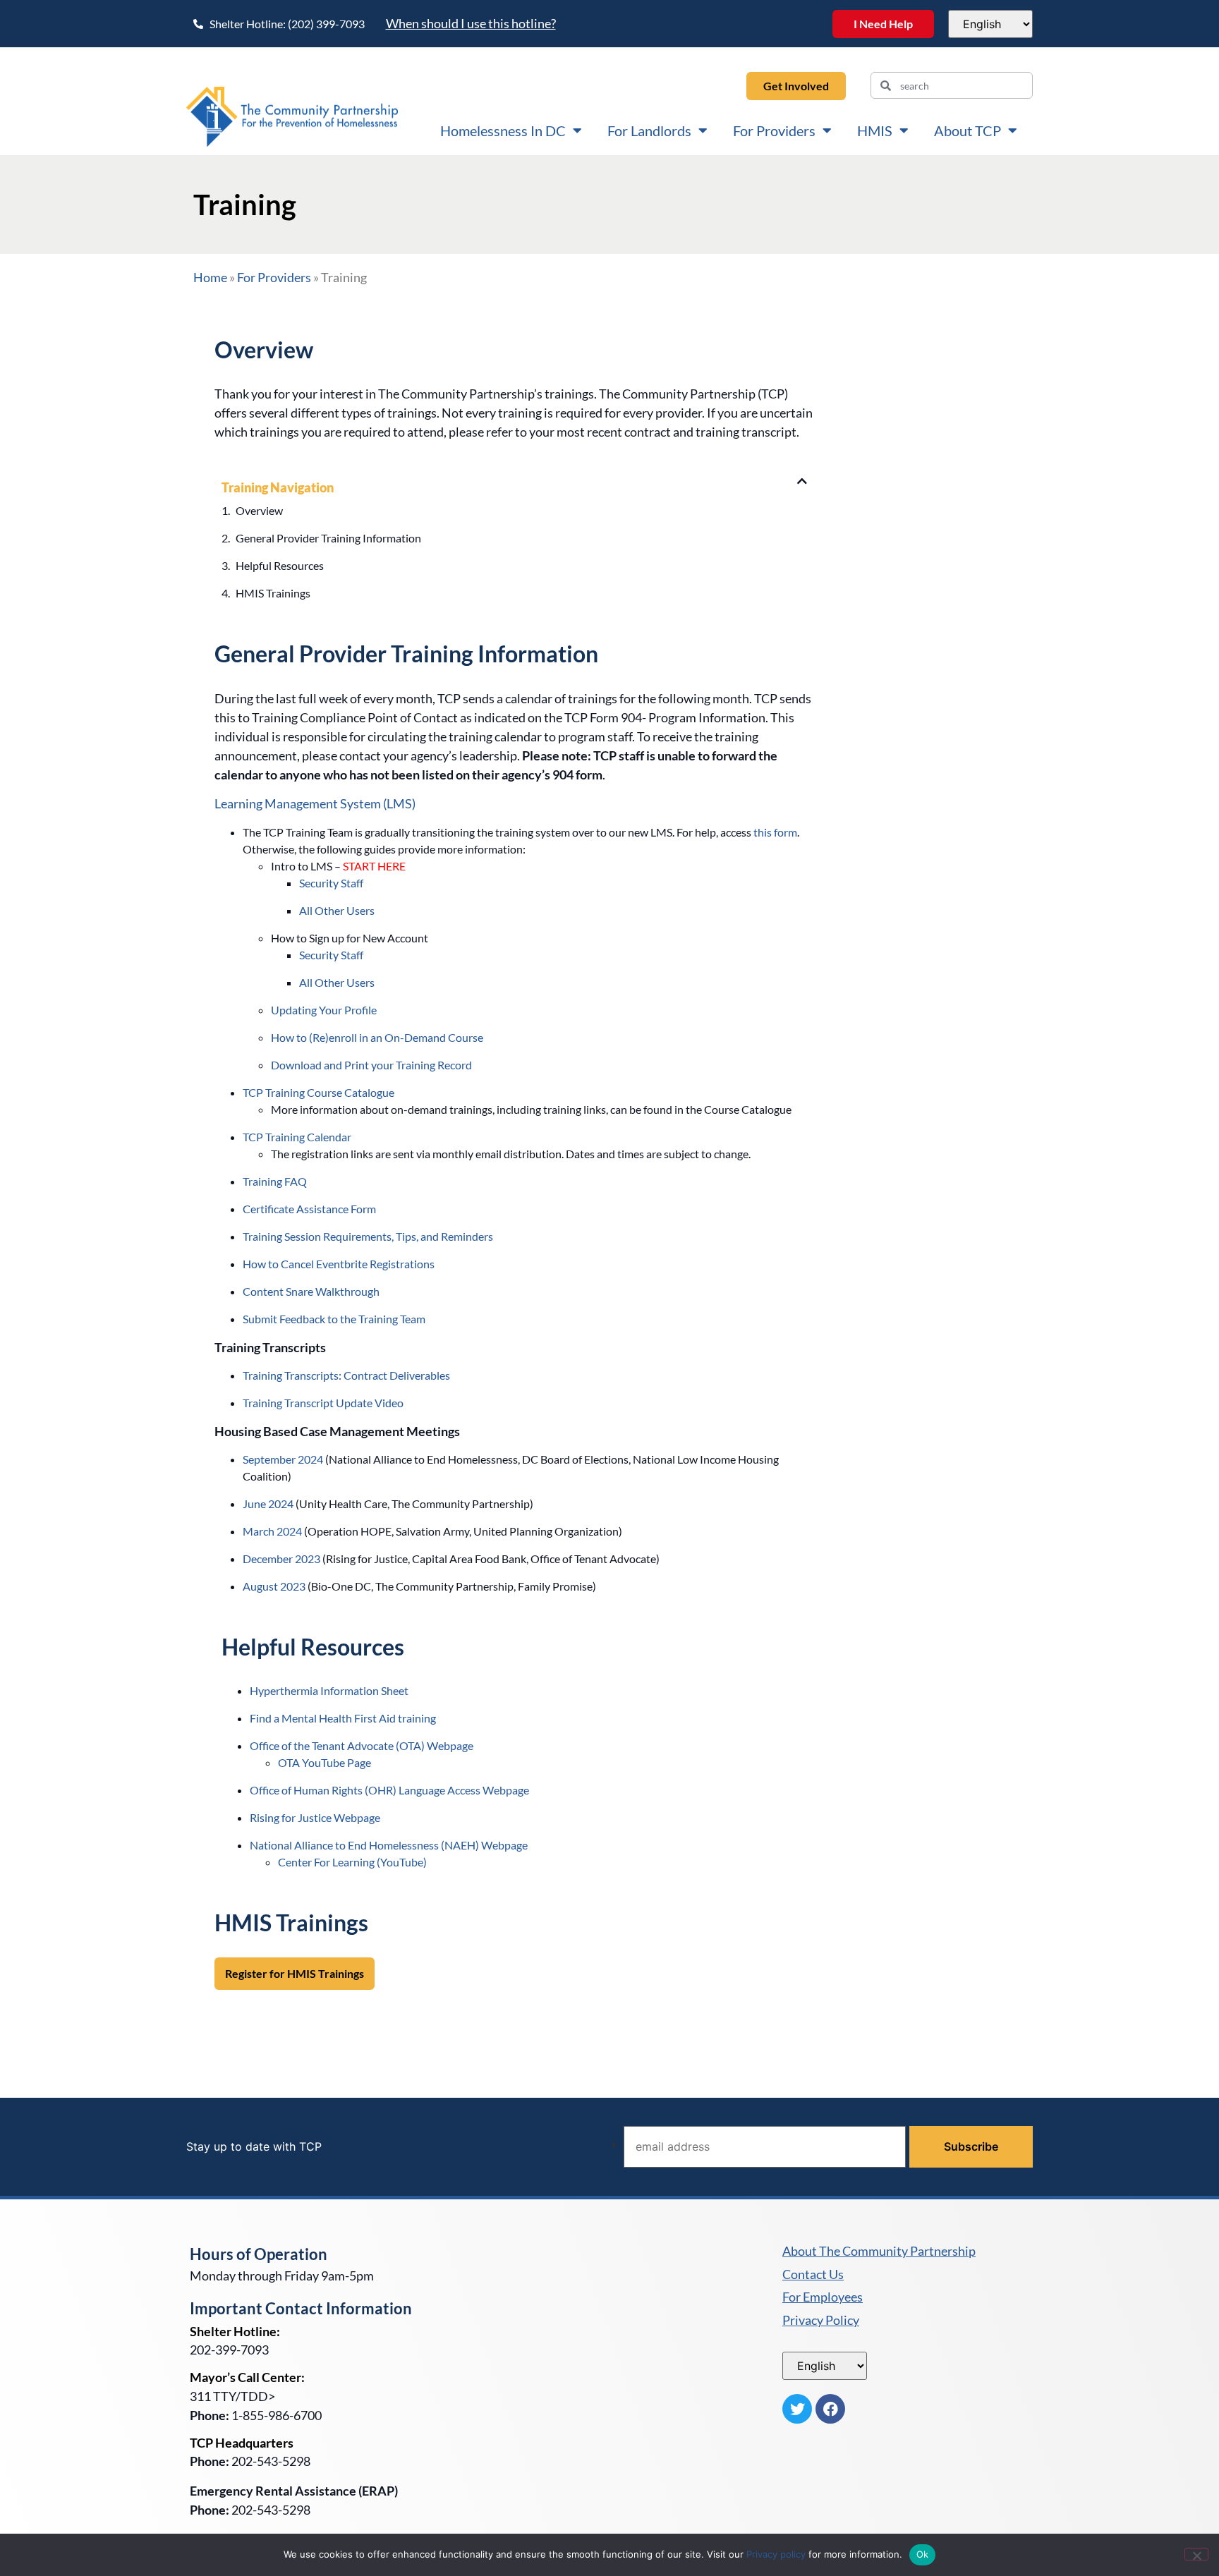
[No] (1196, 2554)
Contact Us (813, 2275)
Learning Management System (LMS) (315, 803)
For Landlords (649, 130)
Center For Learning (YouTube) (352, 1862)
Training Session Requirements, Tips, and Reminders (368, 1236)
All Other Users (337, 910)
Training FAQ (275, 1181)
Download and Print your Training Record (371, 1065)
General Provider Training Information (328, 538)
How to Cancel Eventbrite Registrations (339, 1264)
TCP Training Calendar (297, 1137)
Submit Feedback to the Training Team (334, 1319)
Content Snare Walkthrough (311, 1291)
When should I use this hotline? (471, 23)
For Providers (774, 130)
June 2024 (268, 1503)
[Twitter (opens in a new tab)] (797, 2409)
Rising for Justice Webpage (315, 1817)
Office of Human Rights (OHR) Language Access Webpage (389, 1790)
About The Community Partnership (879, 2252)
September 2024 (283, 1459)
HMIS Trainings (273, 593)
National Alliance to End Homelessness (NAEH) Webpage (389, 1845)
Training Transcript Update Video (323, 1403)
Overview (259, 510)
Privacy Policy (821, 2321)
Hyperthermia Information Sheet (329, 1690)
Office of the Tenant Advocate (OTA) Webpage (362, 1745)
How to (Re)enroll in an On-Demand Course (377, 1037)
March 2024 (272, 1531)
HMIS (875, 130)
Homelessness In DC (503, 130)
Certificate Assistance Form (309, 1209)
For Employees (823, 2297)
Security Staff (331, 883)
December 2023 (281, 1559)
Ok (923, 2554)
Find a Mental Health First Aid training (343, 1718)
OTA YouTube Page (325, 1762)
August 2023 (274, 1586)
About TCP (968, 130)
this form (775, 832)
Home (210, 277)
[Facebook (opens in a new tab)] (830, 2409)
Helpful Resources (280, 565)
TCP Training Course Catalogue (319, 1092)
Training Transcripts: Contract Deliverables (346, 1375)
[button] (802, 481)
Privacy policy (776, 2554)
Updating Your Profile (324, 1010)
